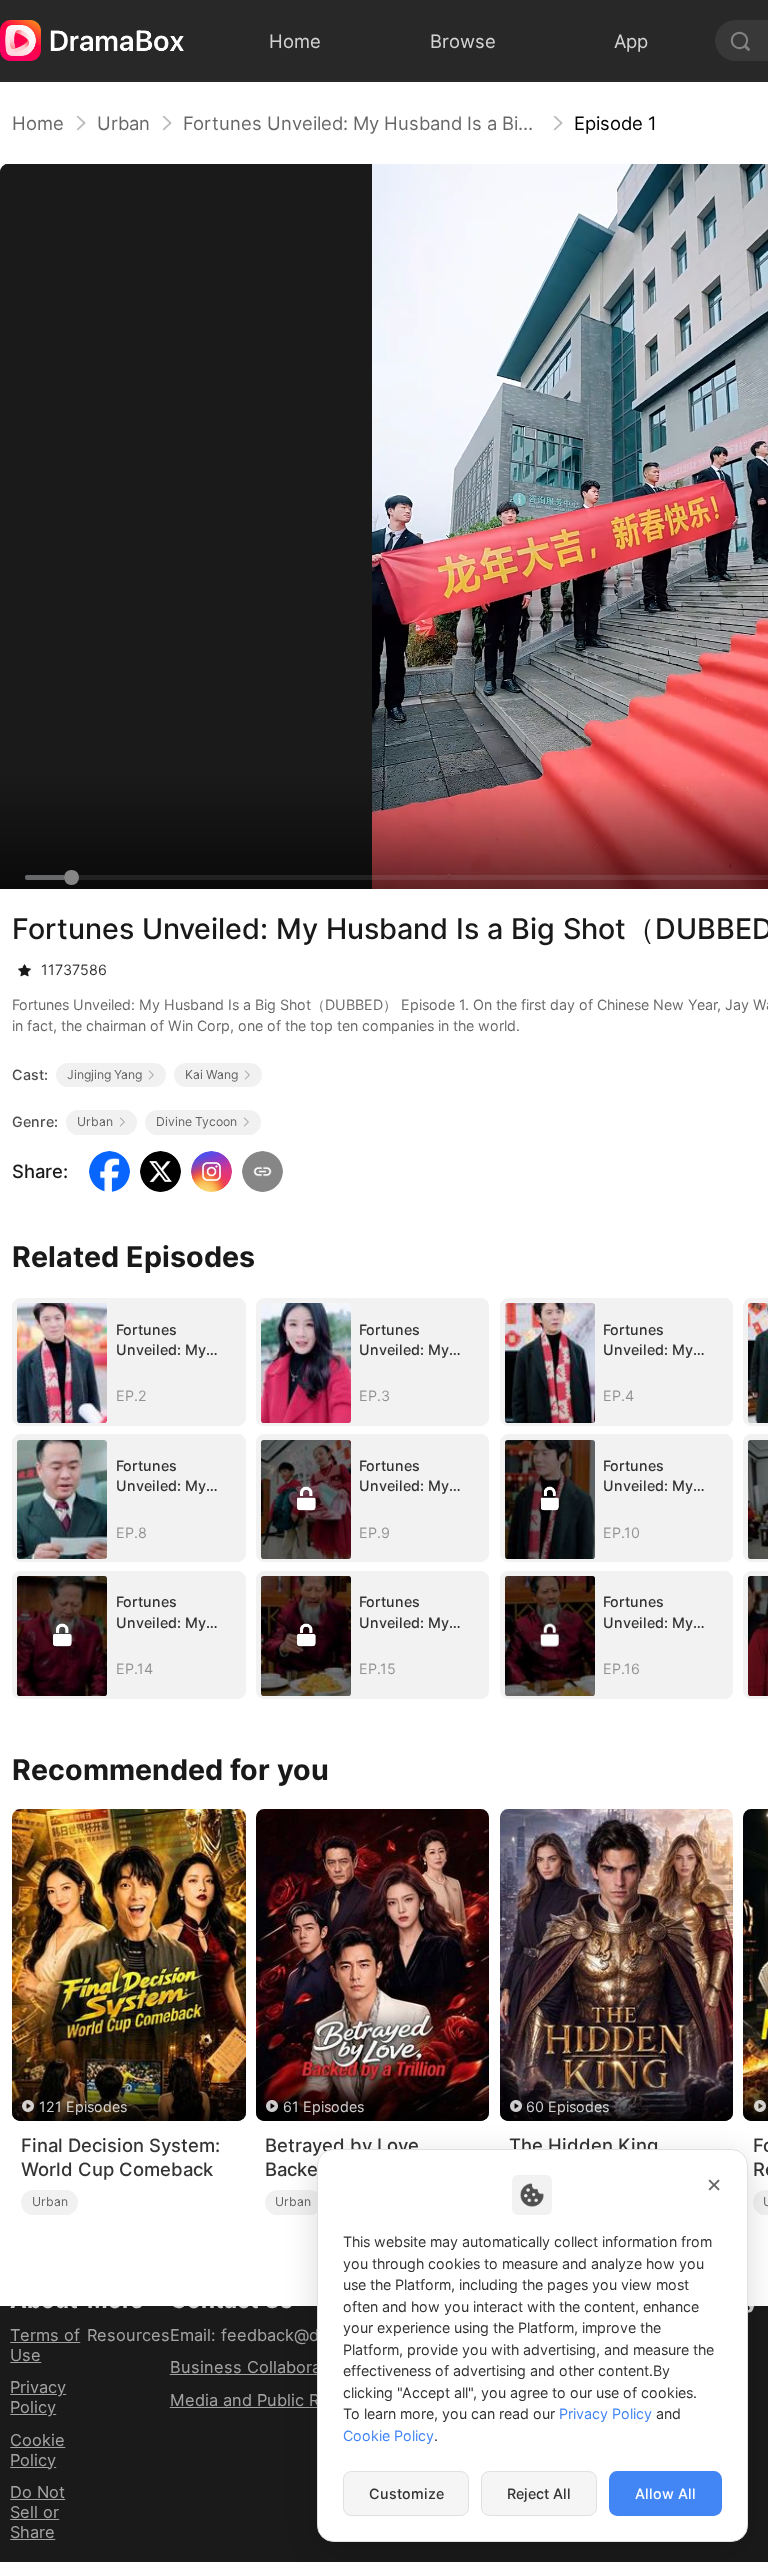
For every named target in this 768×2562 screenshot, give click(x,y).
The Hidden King (583, 2145)
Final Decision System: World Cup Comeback (120, 2157)
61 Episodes (323, 2106)
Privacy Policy (38, 2397)
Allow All (665, 2493)
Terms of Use (45, 2345)
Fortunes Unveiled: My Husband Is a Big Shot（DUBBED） (362, 123)
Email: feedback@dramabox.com (297, 2335)
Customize (406, 2493)
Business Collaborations (265, 2367)
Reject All (539, 2493)
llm (98, 2367)
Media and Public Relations (275, 2400)
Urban (123, 123)
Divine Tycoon (196, 1121)
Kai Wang (211, 1074)
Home (38, 123)
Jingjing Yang (104, 1074)
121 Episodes (83, 2106)
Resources (128, 2335)
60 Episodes (567, 2106)
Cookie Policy (37, 2450)
